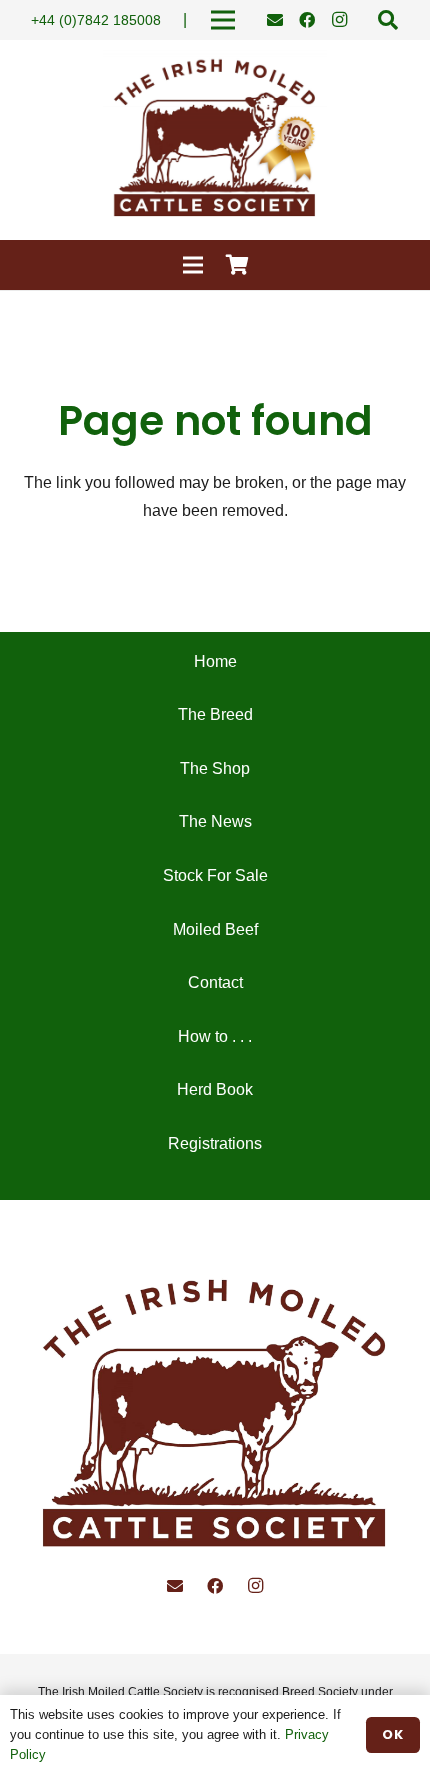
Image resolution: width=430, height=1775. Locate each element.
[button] (388, 20)
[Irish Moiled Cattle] (215, 1417)
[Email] (275, 20)
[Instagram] (339, 20)
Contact (215, 982)
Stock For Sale (215, 875)
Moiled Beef (215, 929)
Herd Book (215, 1089)
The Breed (215, 714)
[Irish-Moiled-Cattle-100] (215, 140)
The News (215, 821)
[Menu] (193, 265)
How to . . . (215, 1036)
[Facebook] (307, 20)
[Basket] (238, 265)
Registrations (215, 1143)
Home (215, 661)
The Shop (215, 768)
